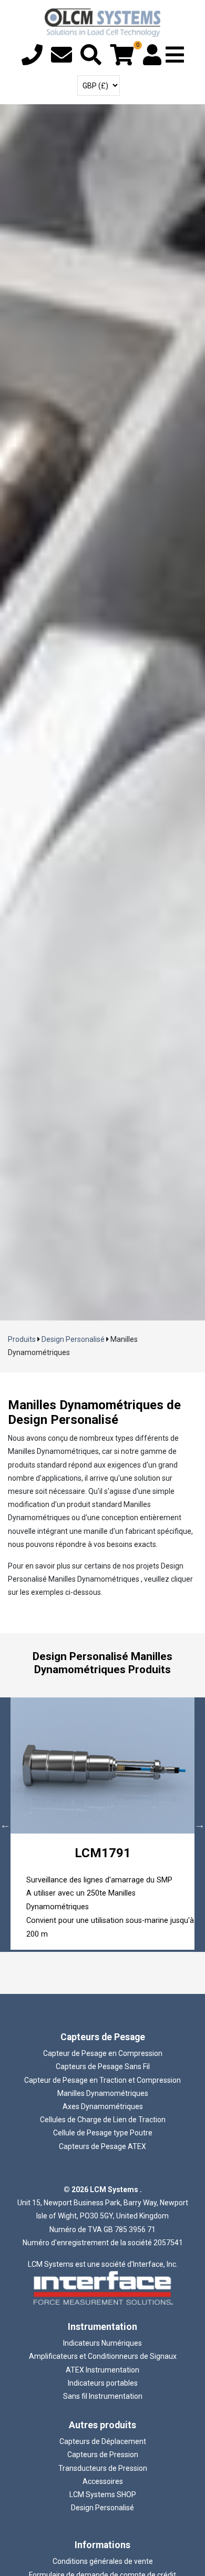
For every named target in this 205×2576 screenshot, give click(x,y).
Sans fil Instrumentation (103, 2396)
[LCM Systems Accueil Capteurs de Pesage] (102, 23)
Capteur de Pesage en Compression (103, 2053)
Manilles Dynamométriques (103, 2093)
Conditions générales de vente (103, 2561)
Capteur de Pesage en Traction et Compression (102, 2080)
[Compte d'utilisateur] (152, 60)
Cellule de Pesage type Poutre (103, 2133)
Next (200, 1825)
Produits (22, 1339)
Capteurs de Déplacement (103, 2441)
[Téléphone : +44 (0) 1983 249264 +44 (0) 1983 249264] (32, 60)
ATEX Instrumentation (102, 2370)
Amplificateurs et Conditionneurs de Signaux (103, 2356)
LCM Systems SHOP (103, 2494)
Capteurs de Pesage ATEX (102, 2146)
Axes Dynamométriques (103, 2106)
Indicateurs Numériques (102, 2343)
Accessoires (103, 2481)
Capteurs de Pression (103, 2455)
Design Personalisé (73, 1339)
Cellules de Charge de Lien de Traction (103, 2120)
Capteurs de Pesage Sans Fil (103, 2066)
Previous (5, 1825)
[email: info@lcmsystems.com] (61, 60)
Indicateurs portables (103, 2383)
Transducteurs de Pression (103, 2468)
